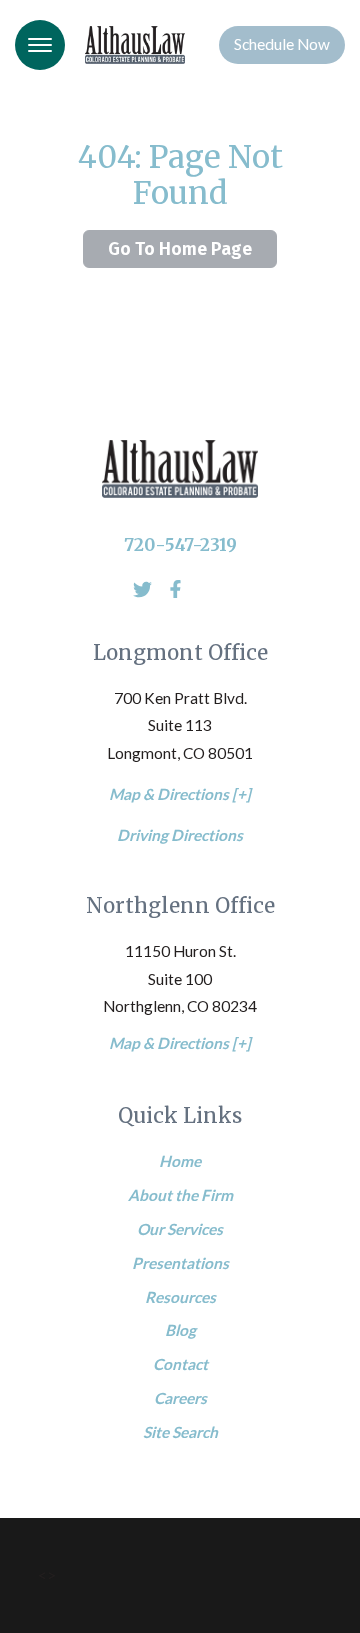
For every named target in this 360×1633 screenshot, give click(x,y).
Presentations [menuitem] (180, 1263)
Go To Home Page (180, 249)
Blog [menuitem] (180, 1330)
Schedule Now (282, 44)
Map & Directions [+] (180, 794)
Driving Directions (180, 835)
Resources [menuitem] (180, 1297)
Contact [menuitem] (180, 1364)
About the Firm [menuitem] (180, 1195)
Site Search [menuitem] (180, 1432)
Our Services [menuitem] (180, 1229)
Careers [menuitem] (180, 1398)
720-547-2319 (180, 545)
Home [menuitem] (180, 1161)
